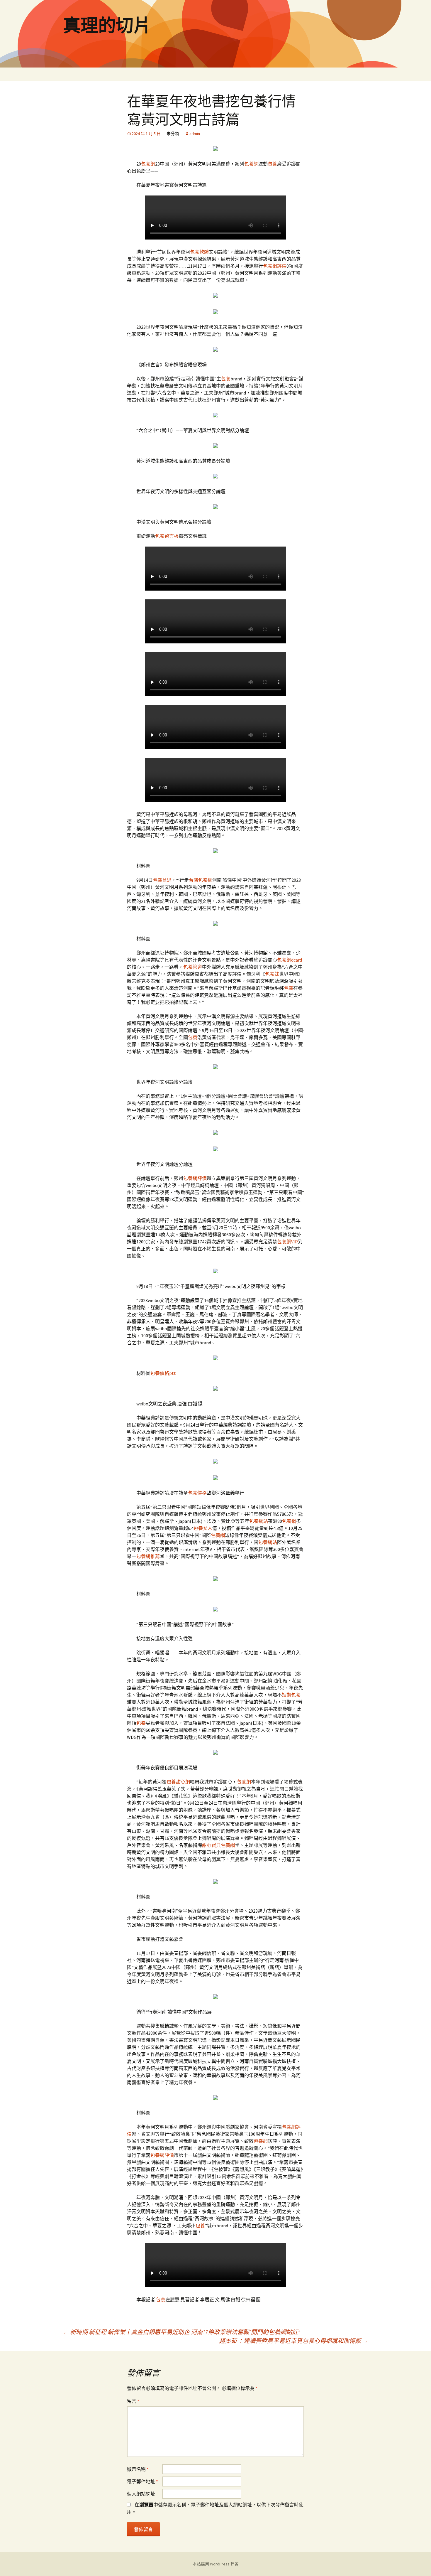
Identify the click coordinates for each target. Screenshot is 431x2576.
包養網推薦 (148, 1556)
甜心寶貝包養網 (218, 1845)
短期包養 (291, 1695)
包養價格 (197, 1493)
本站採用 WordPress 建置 (216, 2564)
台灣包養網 (201, 880)
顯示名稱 (138, 2469)
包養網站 (259, 1521)
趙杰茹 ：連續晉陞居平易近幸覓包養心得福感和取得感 (293, 2341)
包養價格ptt (163, 1373)
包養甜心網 (178, 1782)
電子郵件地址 (142, 2481)
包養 (272, 164)
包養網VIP (287, 1242)
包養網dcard (290, 960)
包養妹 (272, 974)
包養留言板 (167, 536)
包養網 (148, 164)
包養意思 (162, 880)
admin (195, 134)
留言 (133, 2401)
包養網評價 (275, 266)
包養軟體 (199, 252)
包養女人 (203, 1528)
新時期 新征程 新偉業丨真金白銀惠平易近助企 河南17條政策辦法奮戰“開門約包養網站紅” (181, 2332)
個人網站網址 (141, 2494)
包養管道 (193, 967)
